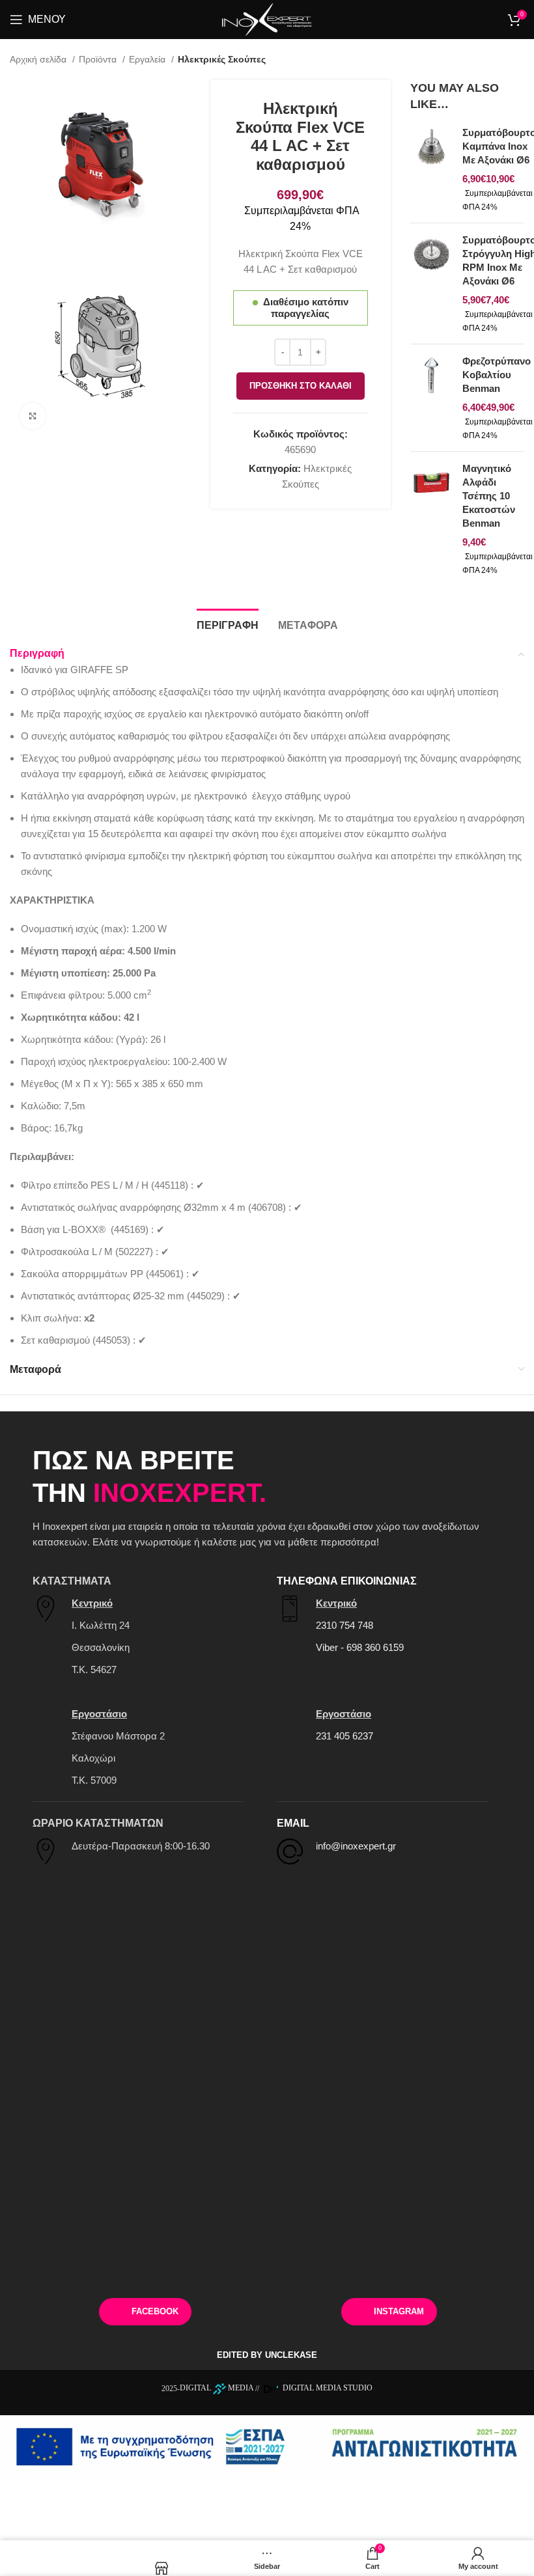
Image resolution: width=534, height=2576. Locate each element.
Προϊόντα (99, 59)
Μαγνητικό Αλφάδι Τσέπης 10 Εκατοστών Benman (489, 496)
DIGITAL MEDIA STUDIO (327, 2388)
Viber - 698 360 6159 (360, 1647)
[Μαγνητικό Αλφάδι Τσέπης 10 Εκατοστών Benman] (431, 519)
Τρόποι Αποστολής (267, 2267)
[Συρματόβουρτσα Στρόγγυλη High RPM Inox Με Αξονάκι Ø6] (431, 284)
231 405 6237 (344, 1736)
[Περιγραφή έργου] (267, 2445)
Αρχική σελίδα (39, 59)
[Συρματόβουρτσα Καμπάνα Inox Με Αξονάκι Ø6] (431, 169)
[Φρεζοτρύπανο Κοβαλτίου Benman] (431, 398)
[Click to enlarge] (33, 416)
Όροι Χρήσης (430, 2267)
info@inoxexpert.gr (356, 1846)
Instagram (399, 2311)
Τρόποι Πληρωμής (105, 2267)
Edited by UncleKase (267, 2355)
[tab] (228, 624)
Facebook (155, 2311)
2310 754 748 (344, 1625)
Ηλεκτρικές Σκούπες (222, 59)
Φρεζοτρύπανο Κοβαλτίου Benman (497, 375)
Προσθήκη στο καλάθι (301, 386)
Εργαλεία (148, 59)
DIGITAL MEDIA (217, 2388)
